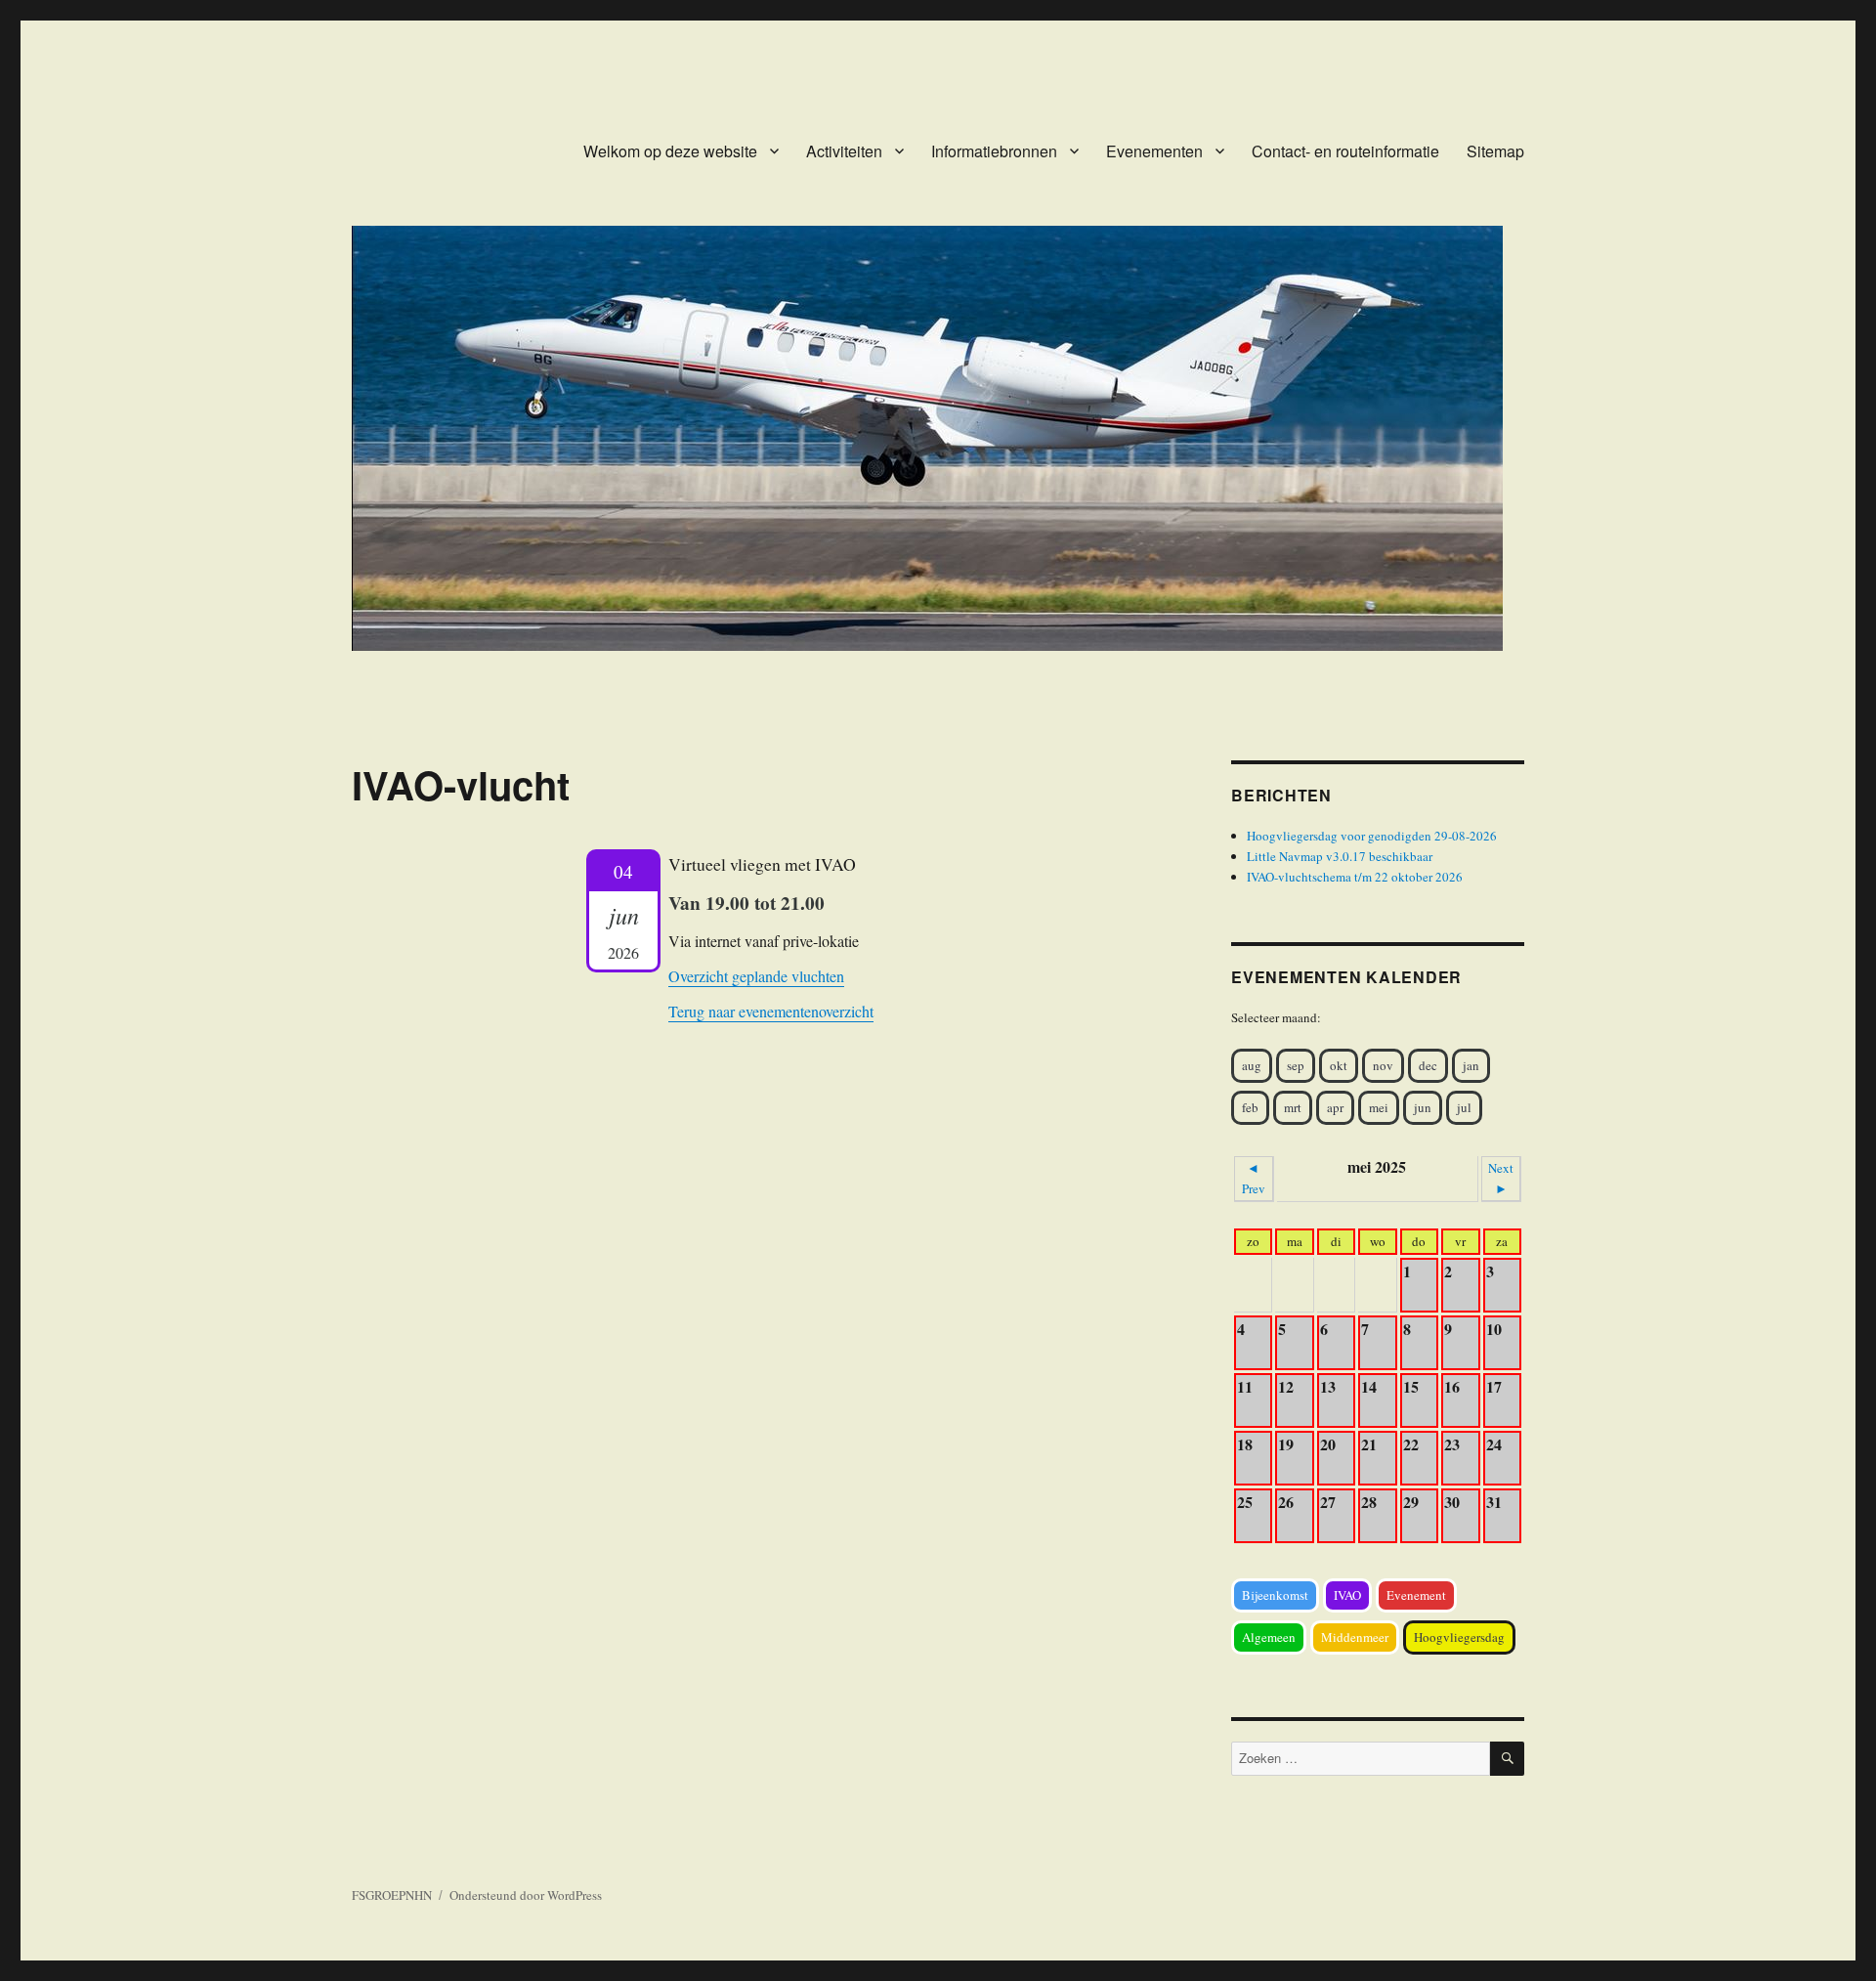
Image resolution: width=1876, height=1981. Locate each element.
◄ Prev (1254, 1178)
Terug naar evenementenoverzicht (771, 1011)
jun (1423, 1107)
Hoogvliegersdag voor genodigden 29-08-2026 (1372, 836)
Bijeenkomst (1275, 1595)
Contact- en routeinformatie (1345, 151)
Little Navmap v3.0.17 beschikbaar (1340, 856)
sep (1296, 1065)
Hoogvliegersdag (1459, 1637)
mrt (1293, 1107)
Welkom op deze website (670, 151)
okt (1339, 1065)
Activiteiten (844, 151)
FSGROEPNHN (392, 1895)
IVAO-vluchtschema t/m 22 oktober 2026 (1355, 877)
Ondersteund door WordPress (526, 1895)
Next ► (1501, 1178)
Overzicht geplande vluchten (756, 976)
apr (1335, 1107)
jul (1464, 1107)
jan (1471, 1065)
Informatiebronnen (994, 151)
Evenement (1416, 1595)
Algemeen (1269, 1637)
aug (1252, 1065)
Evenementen (1154, 151)
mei (1379, 1107)
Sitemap (1495, 151)
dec (1428, 1065)
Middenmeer (1355, 1637)
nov (1383, 1065)
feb (1250, 1107)
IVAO (1347, 1595)
